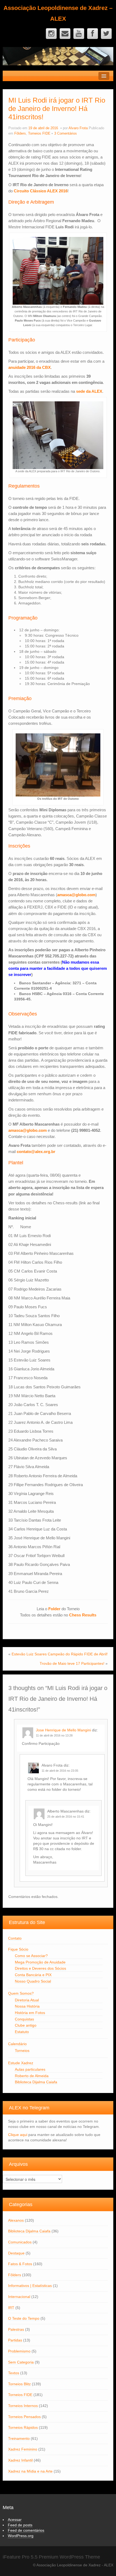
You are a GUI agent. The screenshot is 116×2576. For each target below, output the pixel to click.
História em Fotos (30, 2013)
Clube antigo (26, 2025)
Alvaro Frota (78, 128)
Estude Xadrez (21, 2063)
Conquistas (24, 2019)
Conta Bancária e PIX (33, 1975)
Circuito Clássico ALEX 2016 (41, 191)
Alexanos (16, 2220)
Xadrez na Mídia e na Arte (30, 2471)
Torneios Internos (23, 2406)
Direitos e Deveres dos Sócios (40, 1968)
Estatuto (22, 2032)
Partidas (15, 2340)
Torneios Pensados (24, 2417)
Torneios (22, 2051)
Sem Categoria (21, 2362)
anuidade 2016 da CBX (30, 367)
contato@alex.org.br (36, 1152)
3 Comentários (66, 134)
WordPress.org (21, 2536)
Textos (14, 2373)
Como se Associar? (31, 1956)
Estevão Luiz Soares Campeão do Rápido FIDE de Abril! (60, 1654)
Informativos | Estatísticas (30, 2286)
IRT (11, 2308)
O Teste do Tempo (24, 2318)
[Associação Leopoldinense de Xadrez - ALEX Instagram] (51, 34)
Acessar (15, 2520)
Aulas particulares (30, 2069)
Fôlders (20, 134)
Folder (54, 1609)
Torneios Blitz (19, 2384)
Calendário (17, 2044)
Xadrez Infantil (20, 2460)
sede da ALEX (89, 391)
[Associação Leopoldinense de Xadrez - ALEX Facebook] (93, 34)
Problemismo (19, 2351)
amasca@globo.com (76, 895)
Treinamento (19, 2438)
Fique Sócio (18, 1949)
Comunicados (20, 2242)
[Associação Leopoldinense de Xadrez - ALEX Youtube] (79, 34)
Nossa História (27, 2006)
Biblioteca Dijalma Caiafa (36, 2082)
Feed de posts (20, 2525)
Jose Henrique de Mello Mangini (63, 1730)
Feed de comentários (26, 2530)
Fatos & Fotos (20, 2264)
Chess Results (83, 1615)
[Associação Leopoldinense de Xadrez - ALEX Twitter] (106, 34)
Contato (15, 1938)
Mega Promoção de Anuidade (40, 1962)
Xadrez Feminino (23, 2449)
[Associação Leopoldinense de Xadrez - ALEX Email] (65, 34)
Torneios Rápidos (23, 2427)
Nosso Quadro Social (33, 1981)
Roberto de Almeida (32, 2076)
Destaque (16, 2253)
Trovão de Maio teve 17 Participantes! (72, 1663)
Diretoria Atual (27, 2000)
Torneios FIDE (39, 134)
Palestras (16, 2329)
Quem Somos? (21, 1993)
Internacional (19, 2297)
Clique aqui (18, 2135)
